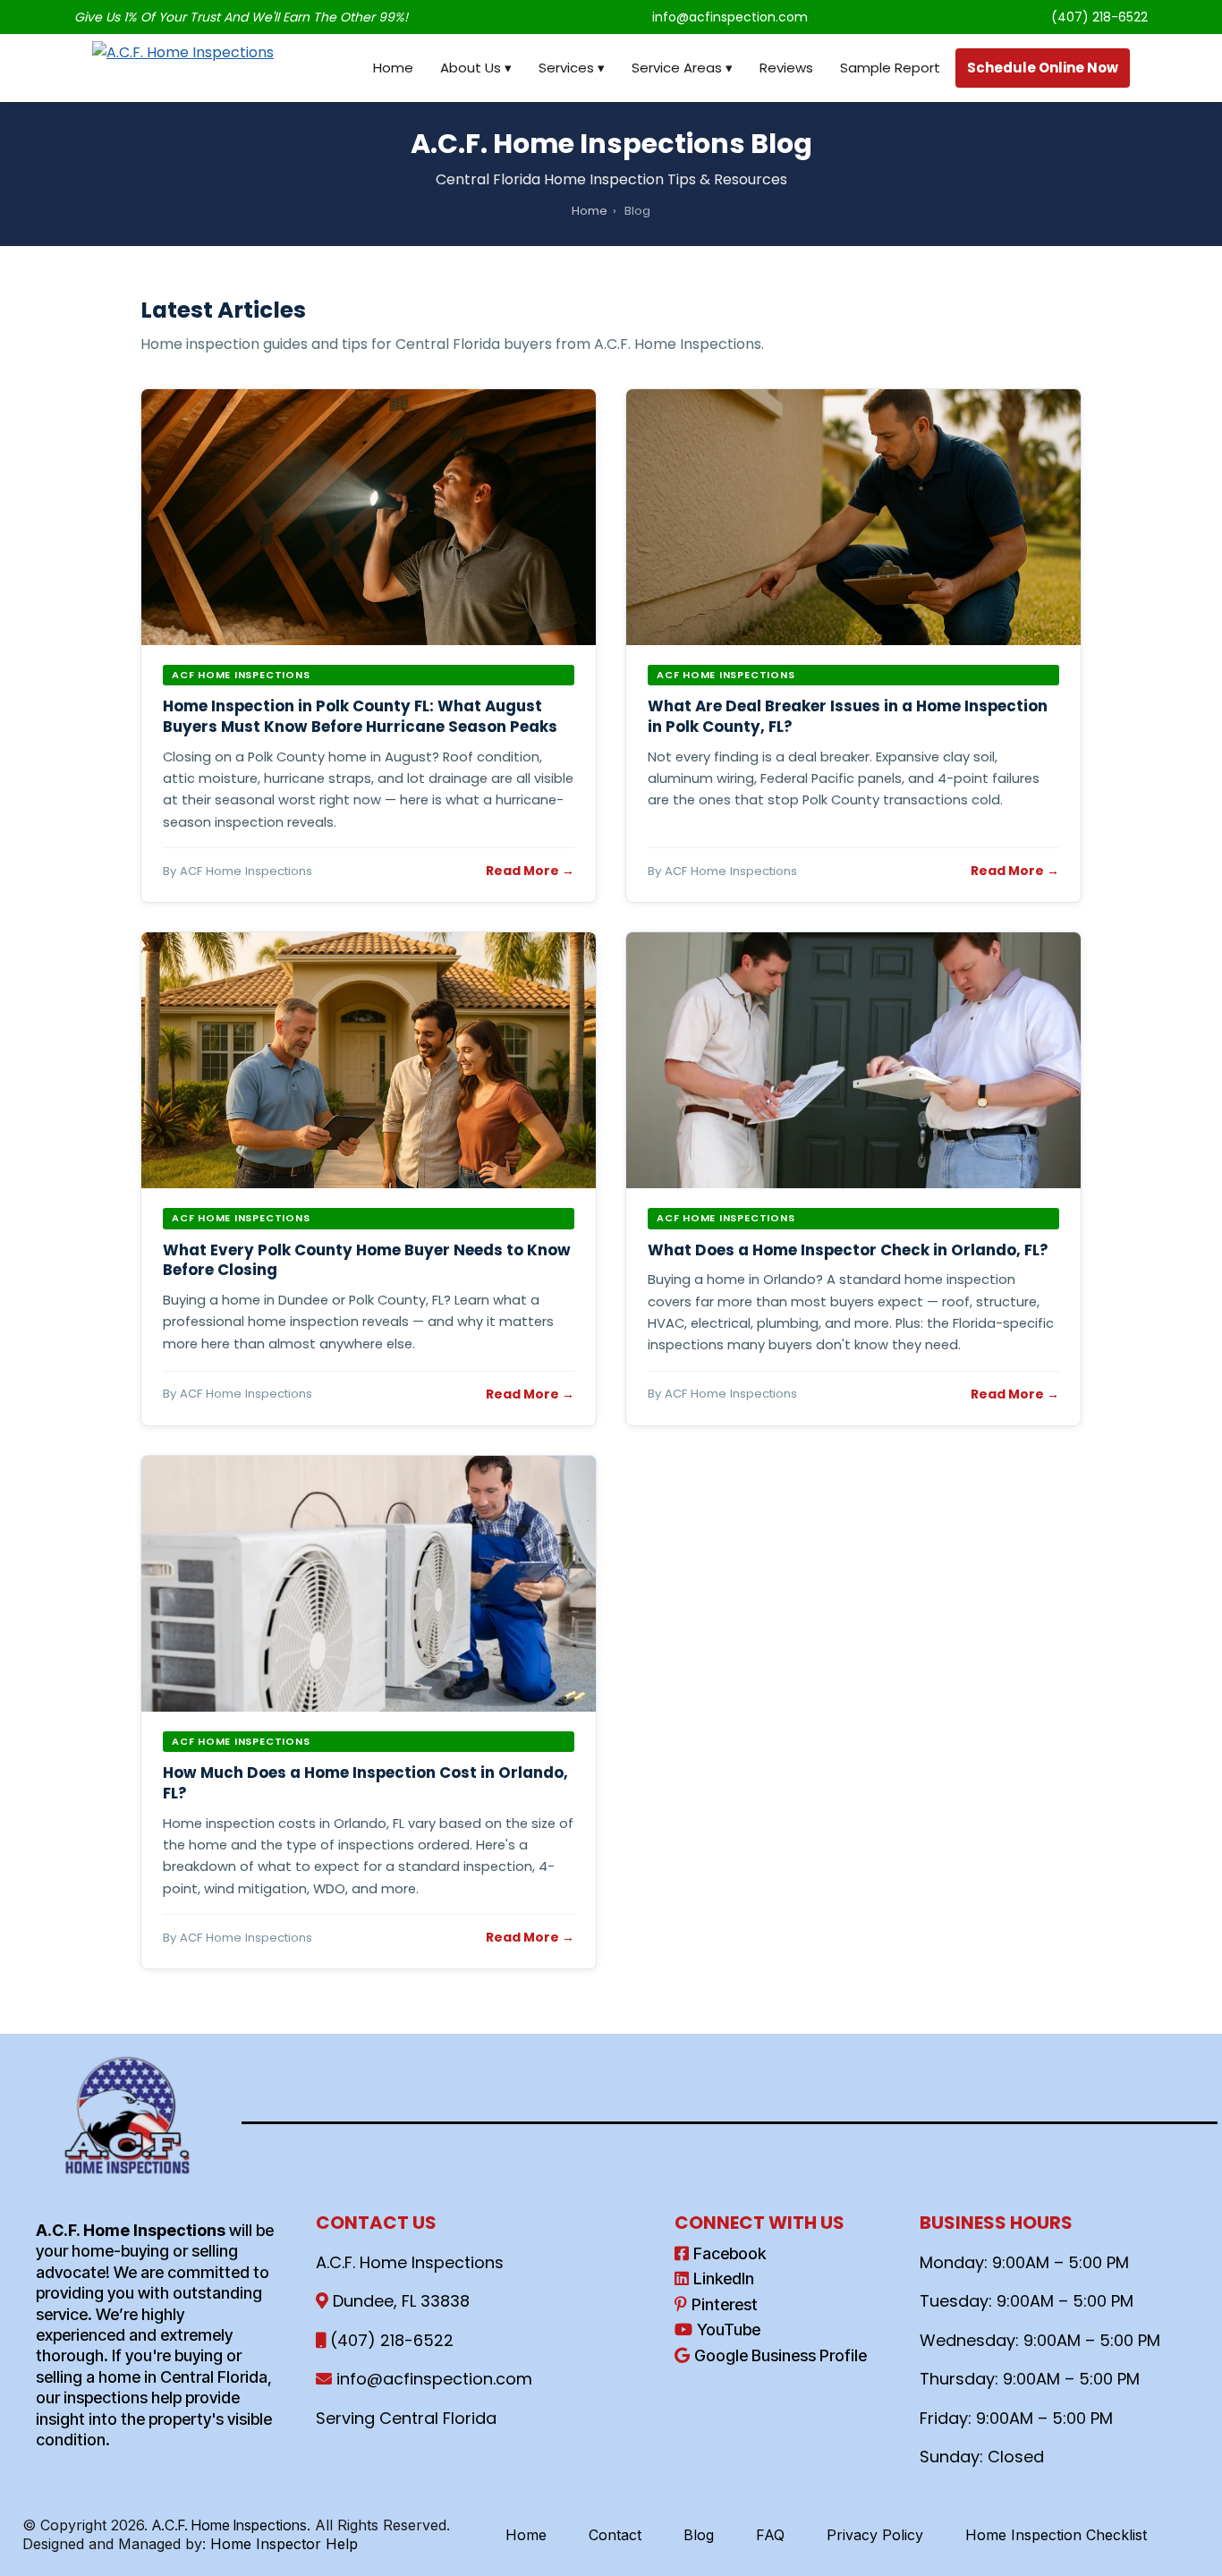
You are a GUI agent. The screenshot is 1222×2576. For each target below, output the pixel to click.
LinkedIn (724, 2278)
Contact (615, 2535)
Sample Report (890, 68)
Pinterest (725, 2304)
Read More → (530, 871)
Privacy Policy (875, 2535)
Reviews (786, 68)
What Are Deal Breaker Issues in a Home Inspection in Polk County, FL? (848, 716)
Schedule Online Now (1043, 68)
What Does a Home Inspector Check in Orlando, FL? (848, 1250)
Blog (699, 2535)
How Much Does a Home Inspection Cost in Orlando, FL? (365, 1783)
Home (393, 68)
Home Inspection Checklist (1056, 2535)
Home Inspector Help (284, 2544)
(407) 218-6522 (1099, 17)
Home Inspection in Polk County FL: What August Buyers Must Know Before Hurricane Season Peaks (360, 716)
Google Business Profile (781, 2355)
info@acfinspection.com (730, 17)
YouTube (729, 2329)
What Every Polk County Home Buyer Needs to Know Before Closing (367, 1260)
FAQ (770, 2535)
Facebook (730, 2253)
